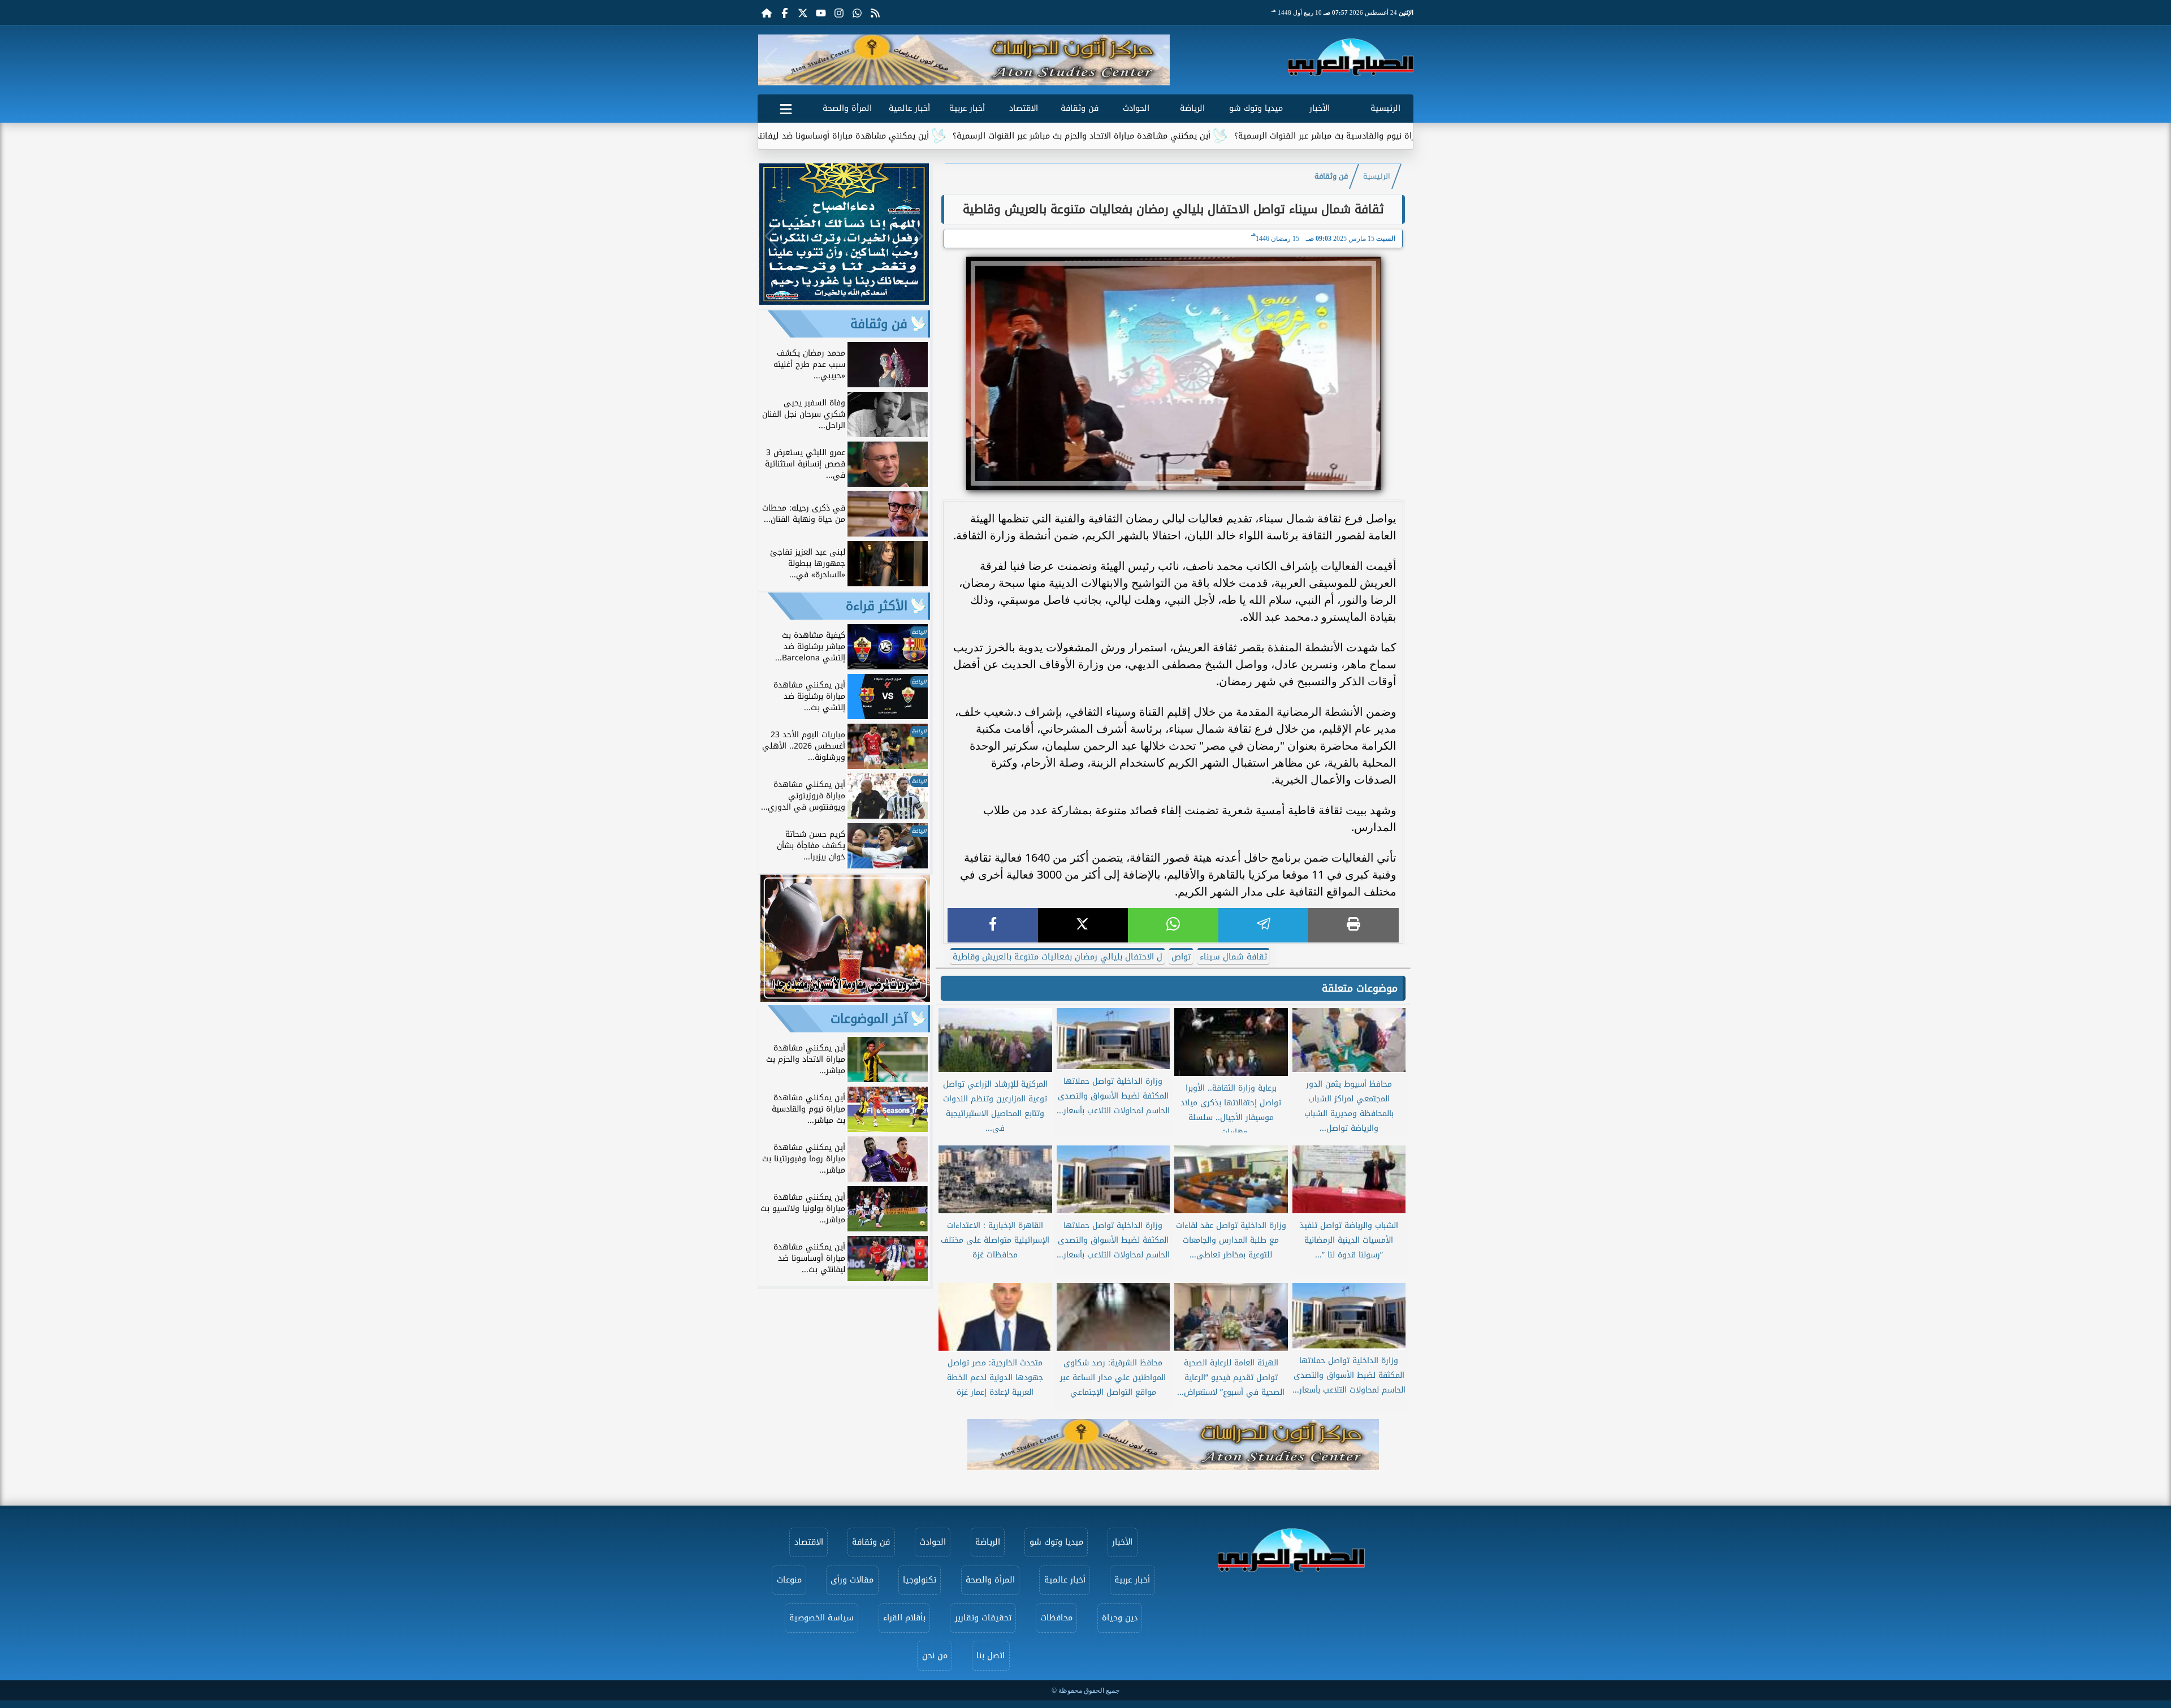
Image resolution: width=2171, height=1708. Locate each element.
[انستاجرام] (839, 12)
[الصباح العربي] (1351, 57)
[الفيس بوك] (785, 12)
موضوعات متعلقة (1360, 988)
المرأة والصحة (847, 108)
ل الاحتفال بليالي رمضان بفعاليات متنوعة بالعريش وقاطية (1058, 957)
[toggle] (786, 107)
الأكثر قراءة (877, 606)
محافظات (1056, 1618)
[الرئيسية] (767, 12)
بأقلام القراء (904, 1618)
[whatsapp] (1173, 925)
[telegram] (1264, 925)
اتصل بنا (991, 1656)
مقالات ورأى (852, 1580)
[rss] (875, 12)
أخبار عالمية (909, 108)
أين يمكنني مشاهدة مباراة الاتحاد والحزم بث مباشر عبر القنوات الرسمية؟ (1210, 136)
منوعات (789, 1580)
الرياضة (1192, 108)
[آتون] (964, 60)
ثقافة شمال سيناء (1233, 957)
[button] (771, 60)
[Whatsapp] (857, 12)
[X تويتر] (803, 12)
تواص (1181, 957)
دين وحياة (1120, 1618)
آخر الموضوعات (869, 1019)
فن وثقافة (1080, 108)
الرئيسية (1385, 108)
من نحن (935, 1656)
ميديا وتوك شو (1256, 108)
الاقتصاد (1024, 108)
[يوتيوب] (821, 12)
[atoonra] (1173, 1445)
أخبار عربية (967, 108)
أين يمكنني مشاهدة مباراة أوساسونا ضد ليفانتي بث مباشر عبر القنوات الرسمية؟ (913, 136)
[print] (1353, 925)
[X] (1083, 925)
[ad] (844, 302)
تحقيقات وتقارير (983, 1618)
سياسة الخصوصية (821, 1618)
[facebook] (993, 925)
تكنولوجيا (920, 1580)
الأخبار (1320, 108)
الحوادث (1136, 108)
